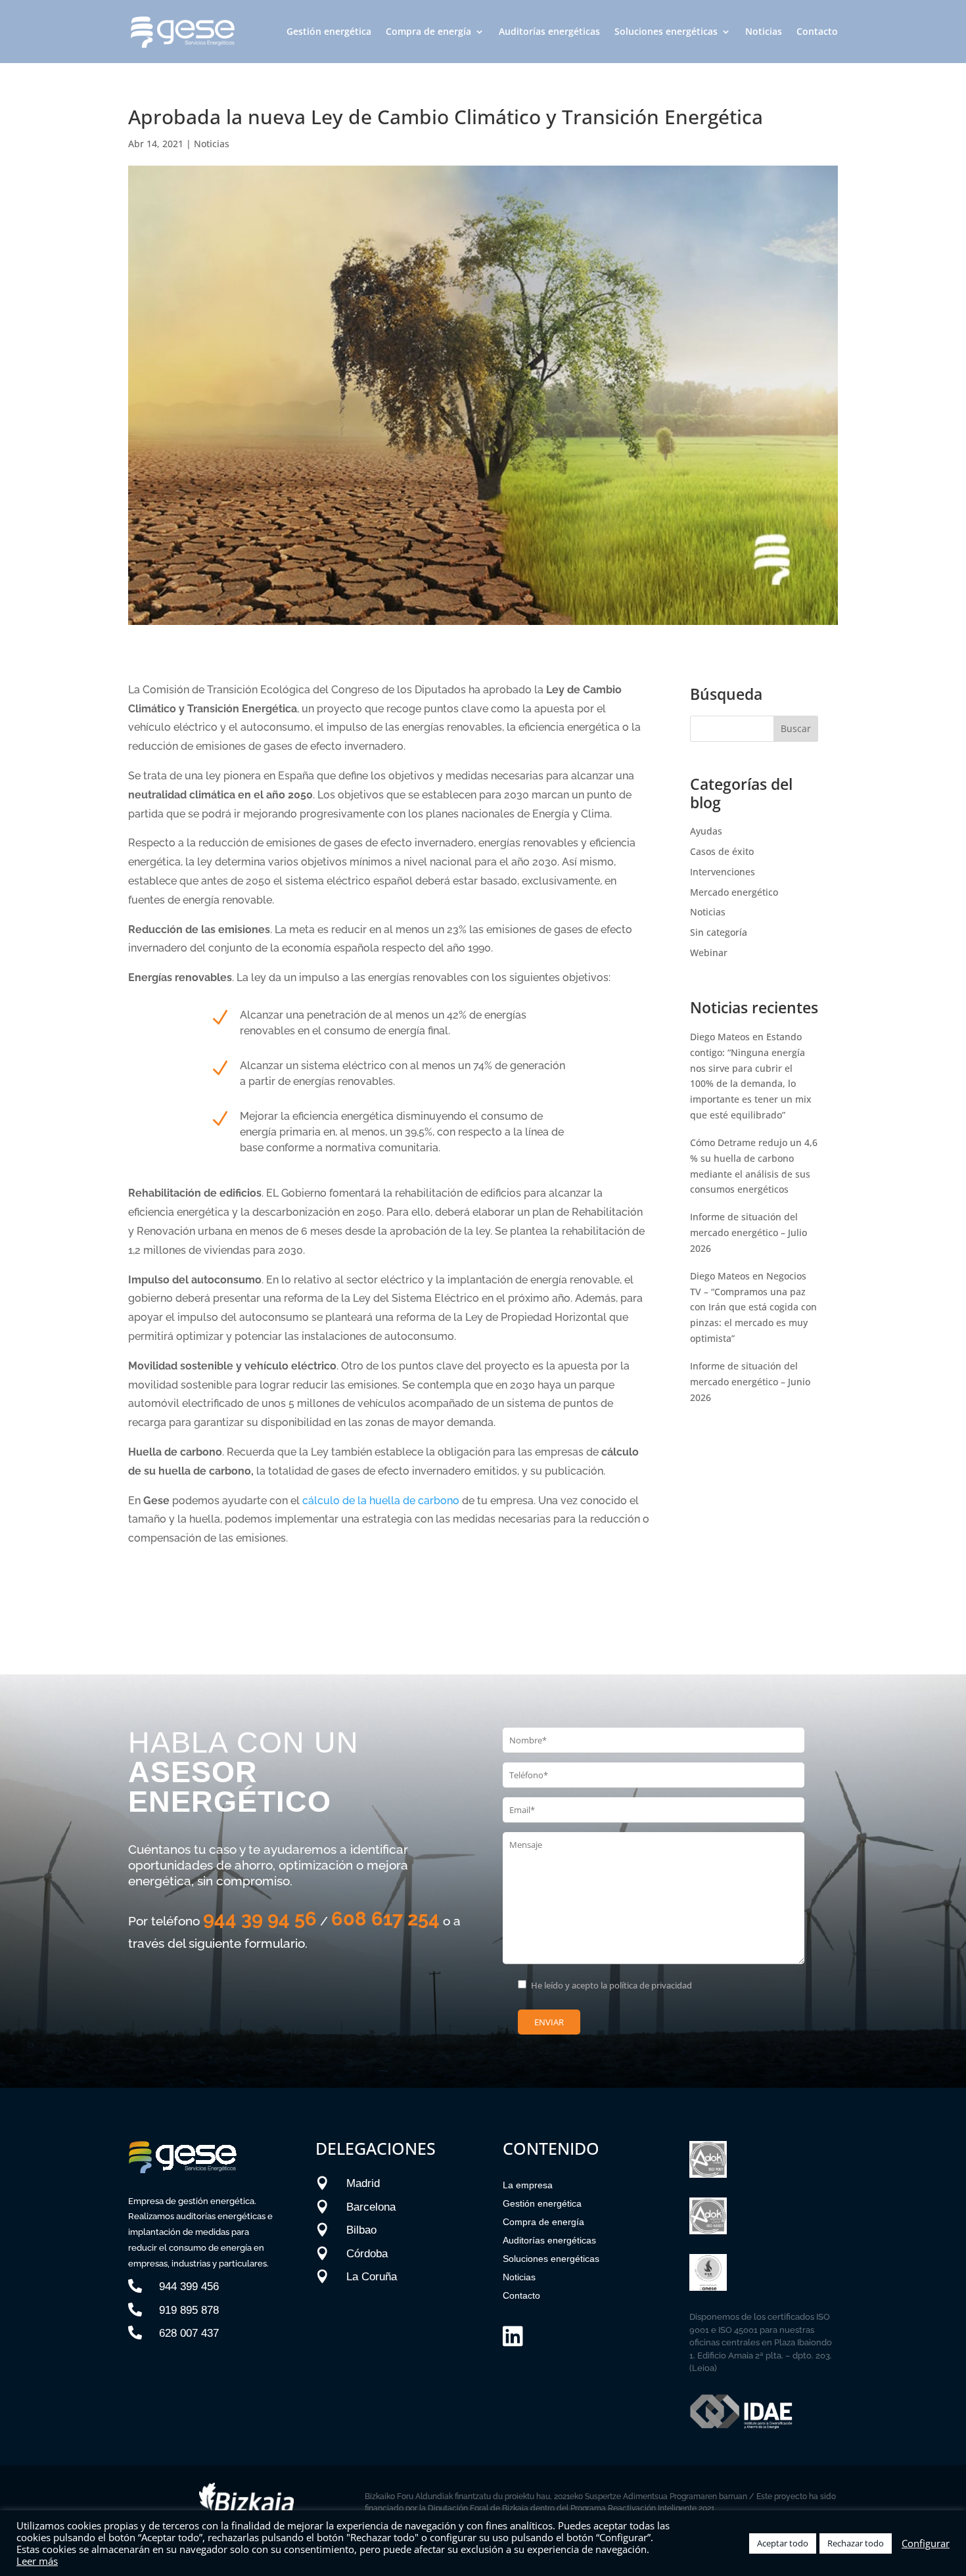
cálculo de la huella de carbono (381, 1501)
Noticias (764, 31)
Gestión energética (329, 31)
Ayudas (706, 831)
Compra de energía (428, 31)
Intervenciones (723, 872)
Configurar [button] (926, 2543)
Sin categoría (719, 932)
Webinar (709, 953)
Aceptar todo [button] (783, 2543)
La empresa (528, 2185)
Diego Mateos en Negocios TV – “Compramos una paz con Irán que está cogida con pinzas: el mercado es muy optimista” (753, 1307)
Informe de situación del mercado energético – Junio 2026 (750, 1382)
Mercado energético (734, 892)
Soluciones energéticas (666, 31)
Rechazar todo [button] (856, 2543)
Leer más (37, 2561)
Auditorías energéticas (549, 31)
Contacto (817, 31)
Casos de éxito (722, 851)
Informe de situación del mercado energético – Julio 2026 (748, 1232)
